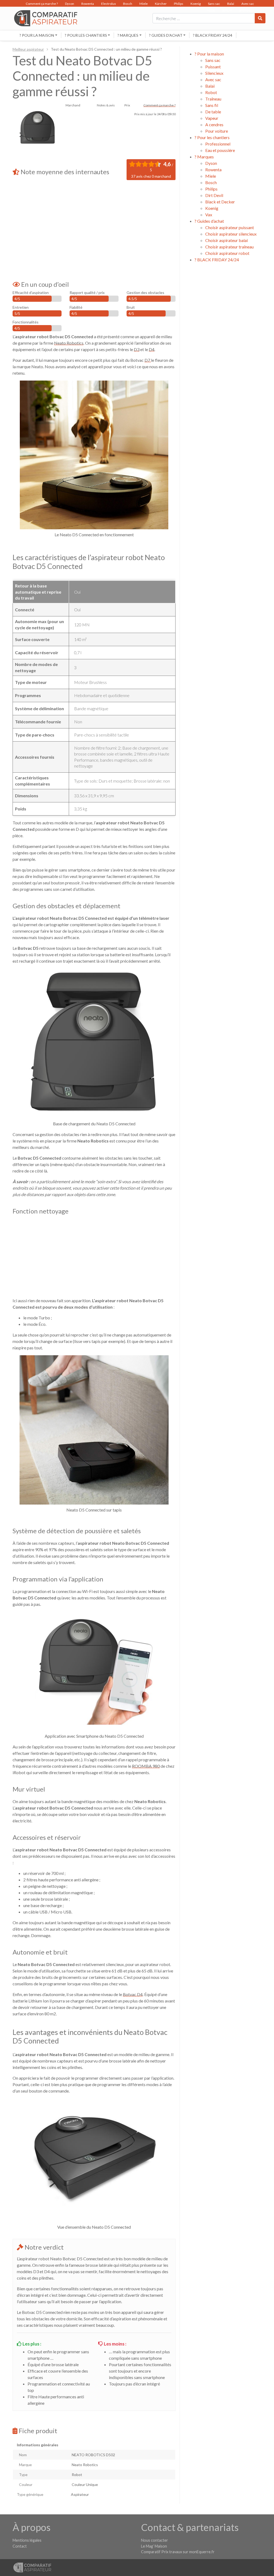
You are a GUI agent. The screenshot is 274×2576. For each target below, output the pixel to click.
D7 (148, 360)
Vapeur (212, 118)
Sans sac (214, 4)
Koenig (196, 4)
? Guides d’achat (166, 35)
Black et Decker (220, 202)
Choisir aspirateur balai (227, 240)
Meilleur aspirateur (28, 49)
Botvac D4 (133, 1994)
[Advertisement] (94, 225)
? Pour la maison (37, 35)
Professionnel (218, 144)
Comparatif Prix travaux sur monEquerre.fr (178, 2552)
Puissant (213, 67)
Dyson (70, 4)
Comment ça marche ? (42, 4)
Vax (209, 215)
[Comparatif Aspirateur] (44, 18)
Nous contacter (155, 2540)
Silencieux (214, 73)
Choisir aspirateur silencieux (231, 234)
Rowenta (88, 4)
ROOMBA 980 (146, 1766)
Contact (20, 2546)
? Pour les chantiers (86, 35)
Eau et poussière (220, 150)
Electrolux (109, 4)
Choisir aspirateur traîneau (229, 247)
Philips (179, 4)
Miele (144, 4)
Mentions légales (27, 2540)
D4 (152, 349)
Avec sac (248, 4)
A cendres (214, 124)
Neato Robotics (69, 343)
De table (213, 112)
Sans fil (212, 105)
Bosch (128, 4)
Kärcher (161, 4)
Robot (211, 92)
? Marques (128, 35)
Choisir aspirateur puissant (230, 227)
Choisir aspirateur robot (227, 253)
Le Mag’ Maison (154, 2546)
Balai (231, 4)
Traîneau (213, 99)
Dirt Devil (214, 195)
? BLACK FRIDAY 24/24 (213, 35)
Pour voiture (217, 131)
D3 (137, 349)
